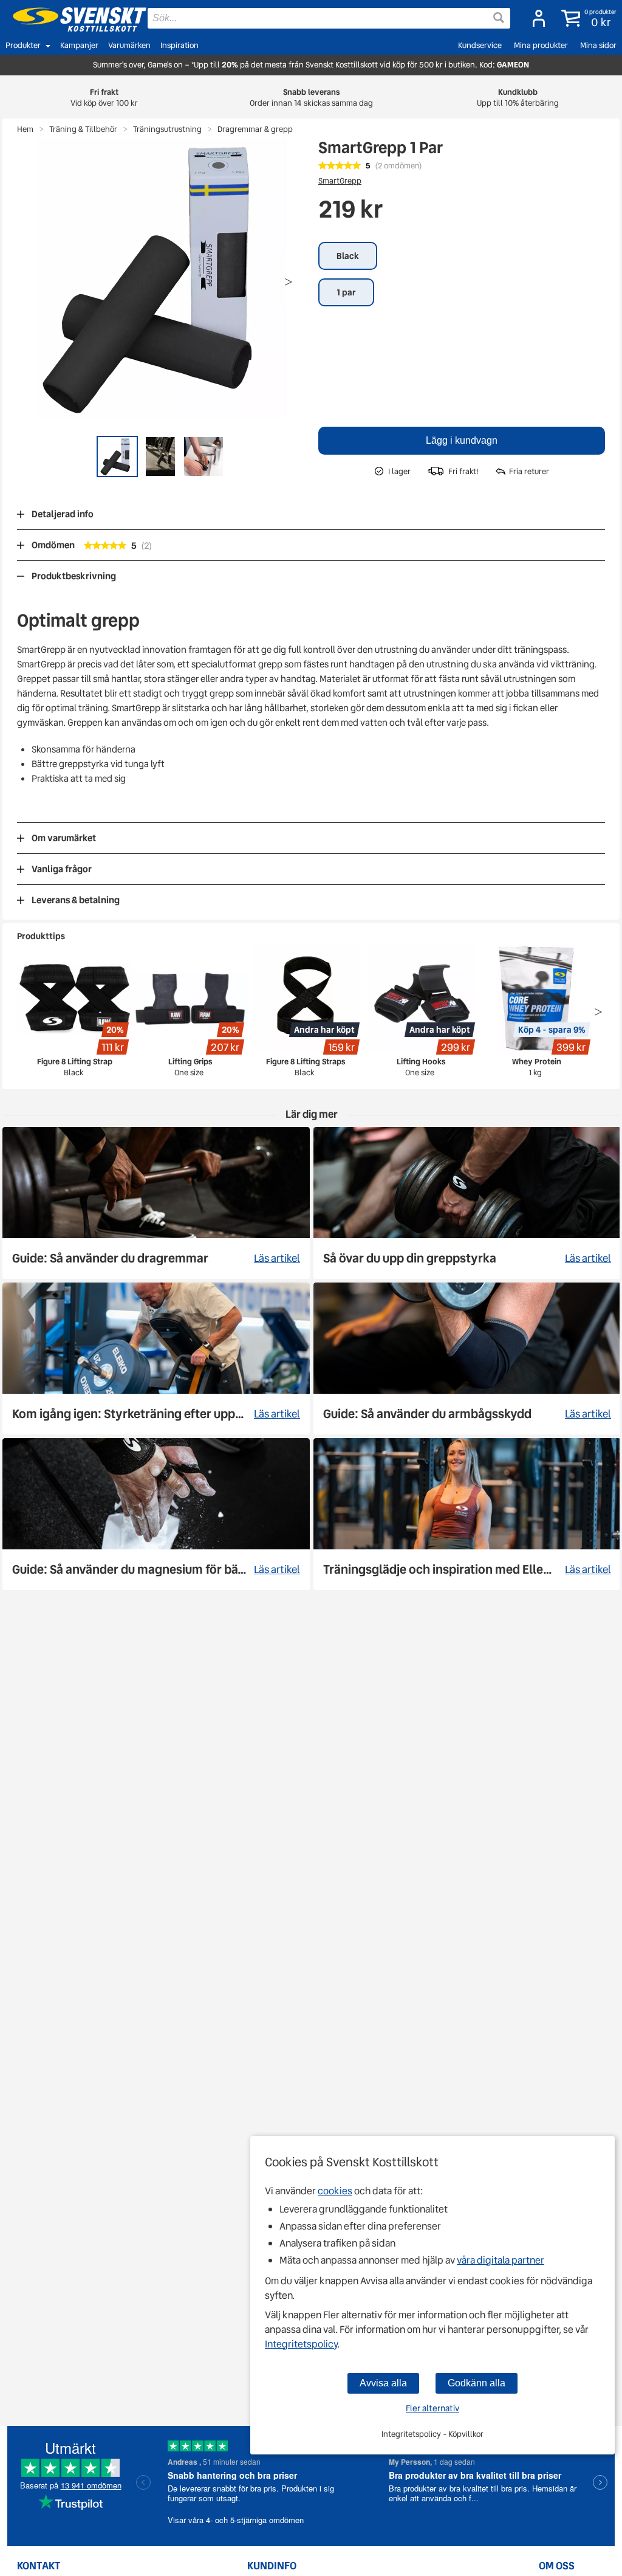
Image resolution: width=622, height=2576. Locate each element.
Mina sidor (598, 45)
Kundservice (480, 45)
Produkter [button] (23, 45)
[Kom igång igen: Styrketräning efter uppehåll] (156, 1359)
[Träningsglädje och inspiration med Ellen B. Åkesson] (467, 1514)
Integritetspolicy (301, 2344)
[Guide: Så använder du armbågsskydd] (467, 1359)
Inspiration (179, 45)
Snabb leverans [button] (311, 98)
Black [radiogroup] (348, 256)
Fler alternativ (432, 2408)
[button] (586, 18)
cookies (335, 2191)
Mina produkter (541, 45)
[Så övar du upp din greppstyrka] (467, 1203)
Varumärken (129, 45)
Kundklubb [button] (518, 98)
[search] (329, 18)
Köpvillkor (466, 2434)
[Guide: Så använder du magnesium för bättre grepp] (156, 1514)
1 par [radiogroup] (346, 292)
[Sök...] (499, 18)
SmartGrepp (340, 181)
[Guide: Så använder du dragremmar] (156, 1203)
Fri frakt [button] (104, 98)
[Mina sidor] (535, 18)
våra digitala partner (501, 2260)
